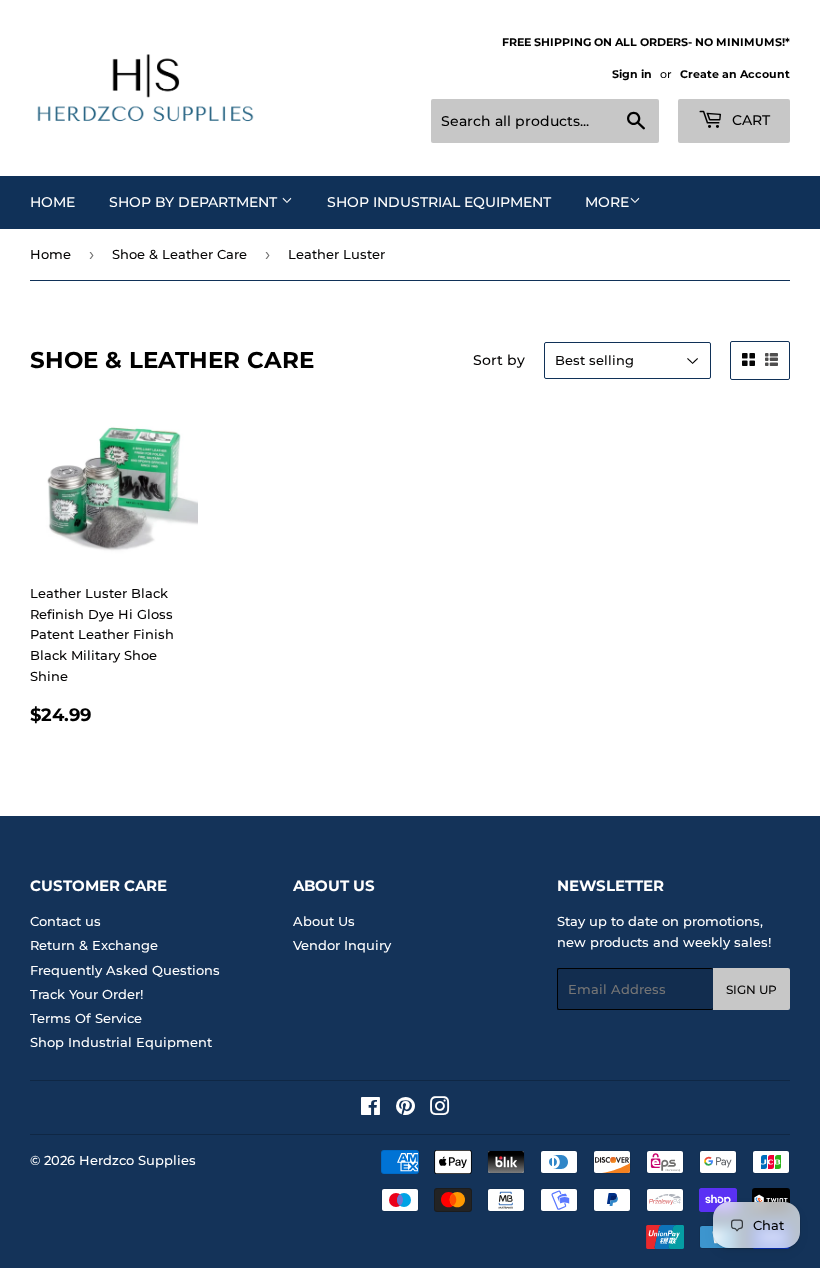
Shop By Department (195, 202)
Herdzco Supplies (137, 1160)
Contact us (65, 921)
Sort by (499, 360)
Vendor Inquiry (342, 945)
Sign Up (751, 989)
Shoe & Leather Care (179, 254)
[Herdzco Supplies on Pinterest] (405, 1109)
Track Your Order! (86, 994)
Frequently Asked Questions (125, 970)
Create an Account (735, 74)
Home (52, 202)
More (607, 202)
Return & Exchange (94, 945)
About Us (324, 921)
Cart (749, 120)
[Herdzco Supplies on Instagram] (440, 1109)
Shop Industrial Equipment (439, 202)
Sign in (632, 74)
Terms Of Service (86, 1018)
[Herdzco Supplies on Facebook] (370, 1109)
